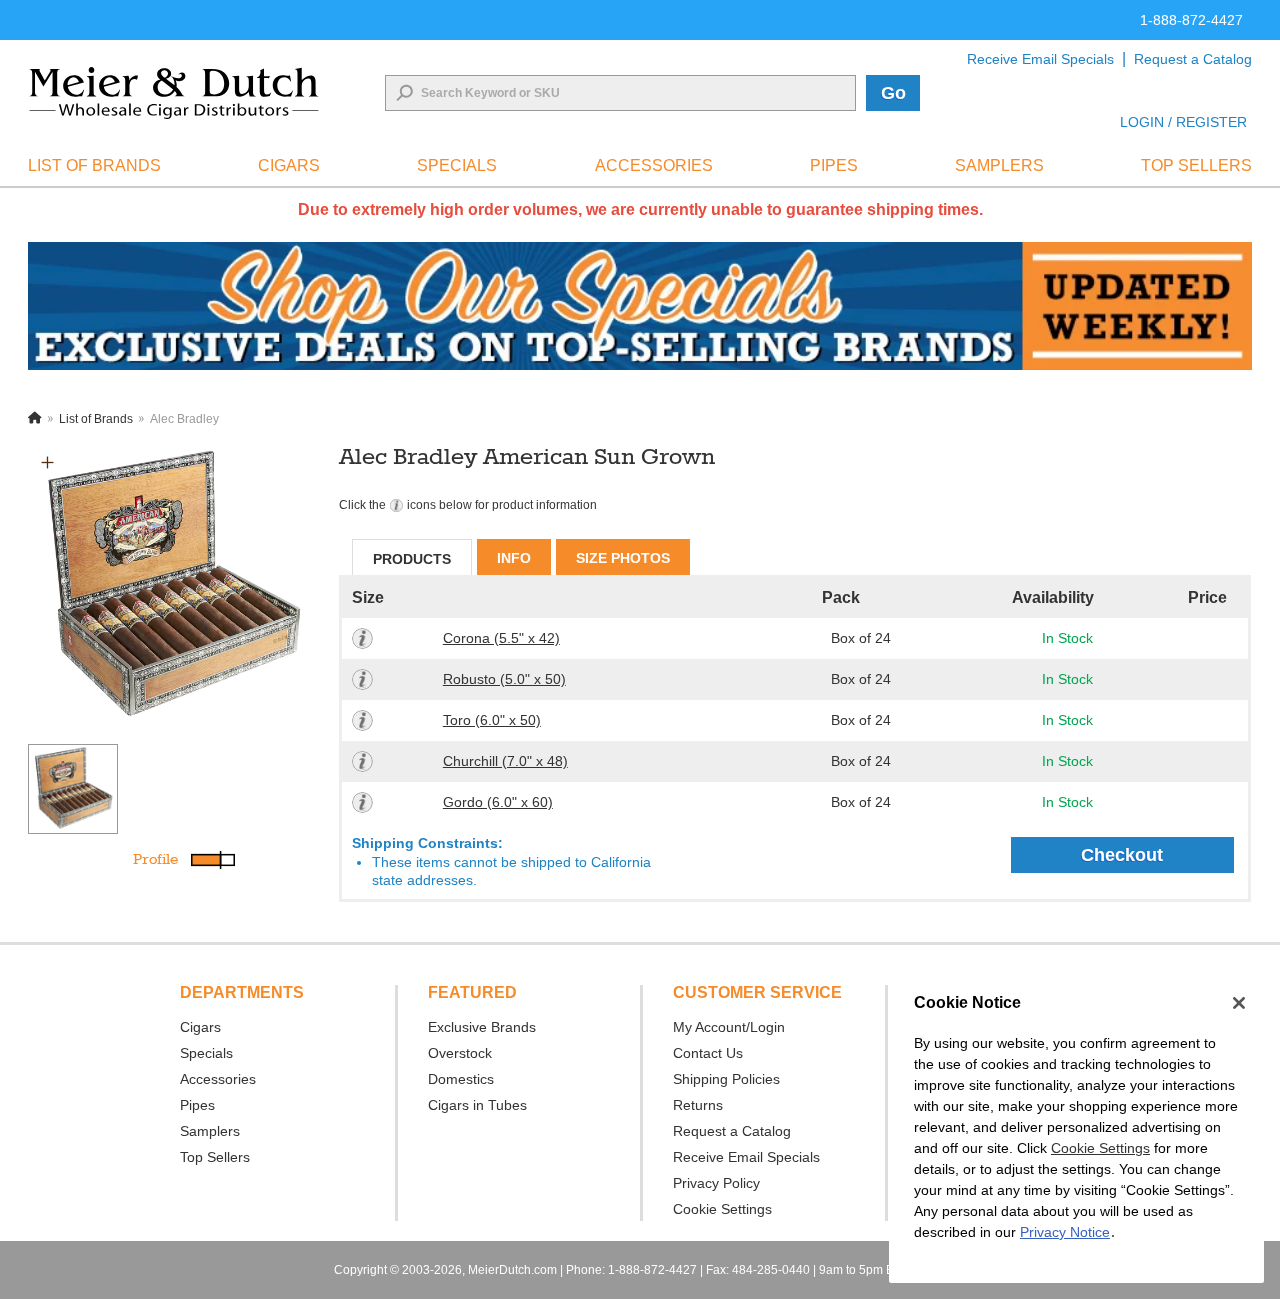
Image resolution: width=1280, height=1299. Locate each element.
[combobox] (620, 93)
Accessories (218, 1079)
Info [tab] (514, 558)
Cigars (200, 1027)
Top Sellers (215, 1157)
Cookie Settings (1100, 1148)
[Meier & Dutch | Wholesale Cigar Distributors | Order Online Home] (174, 93)
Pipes (197, 1105)
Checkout (1122, 855)
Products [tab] (412, 559)
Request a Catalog (1193, 59)
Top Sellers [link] (1196, 165)
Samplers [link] (999, 165)
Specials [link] (457, 165)
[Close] (1239, 1003)
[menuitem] (94, 166)
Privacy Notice (1065, 1232)
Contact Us (708, 1053)
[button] (47, 462)
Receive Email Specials (1040, 59)
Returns (698, 1105)
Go (893, 93)
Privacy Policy (716, 1183)
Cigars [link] (289, 165)
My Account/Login (729, 1027)
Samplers (210, 1131)
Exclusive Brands (482, 1027)
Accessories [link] (654, 165)
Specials (206, 1053)
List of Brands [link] (94, 165)
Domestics (461, 1079)
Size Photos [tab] (623, 558)
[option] (172, 587)
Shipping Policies (726, 1079)
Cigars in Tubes (477, 1105)
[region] (1076, 1128)
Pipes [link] (834, 165)
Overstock (460, 1053)
